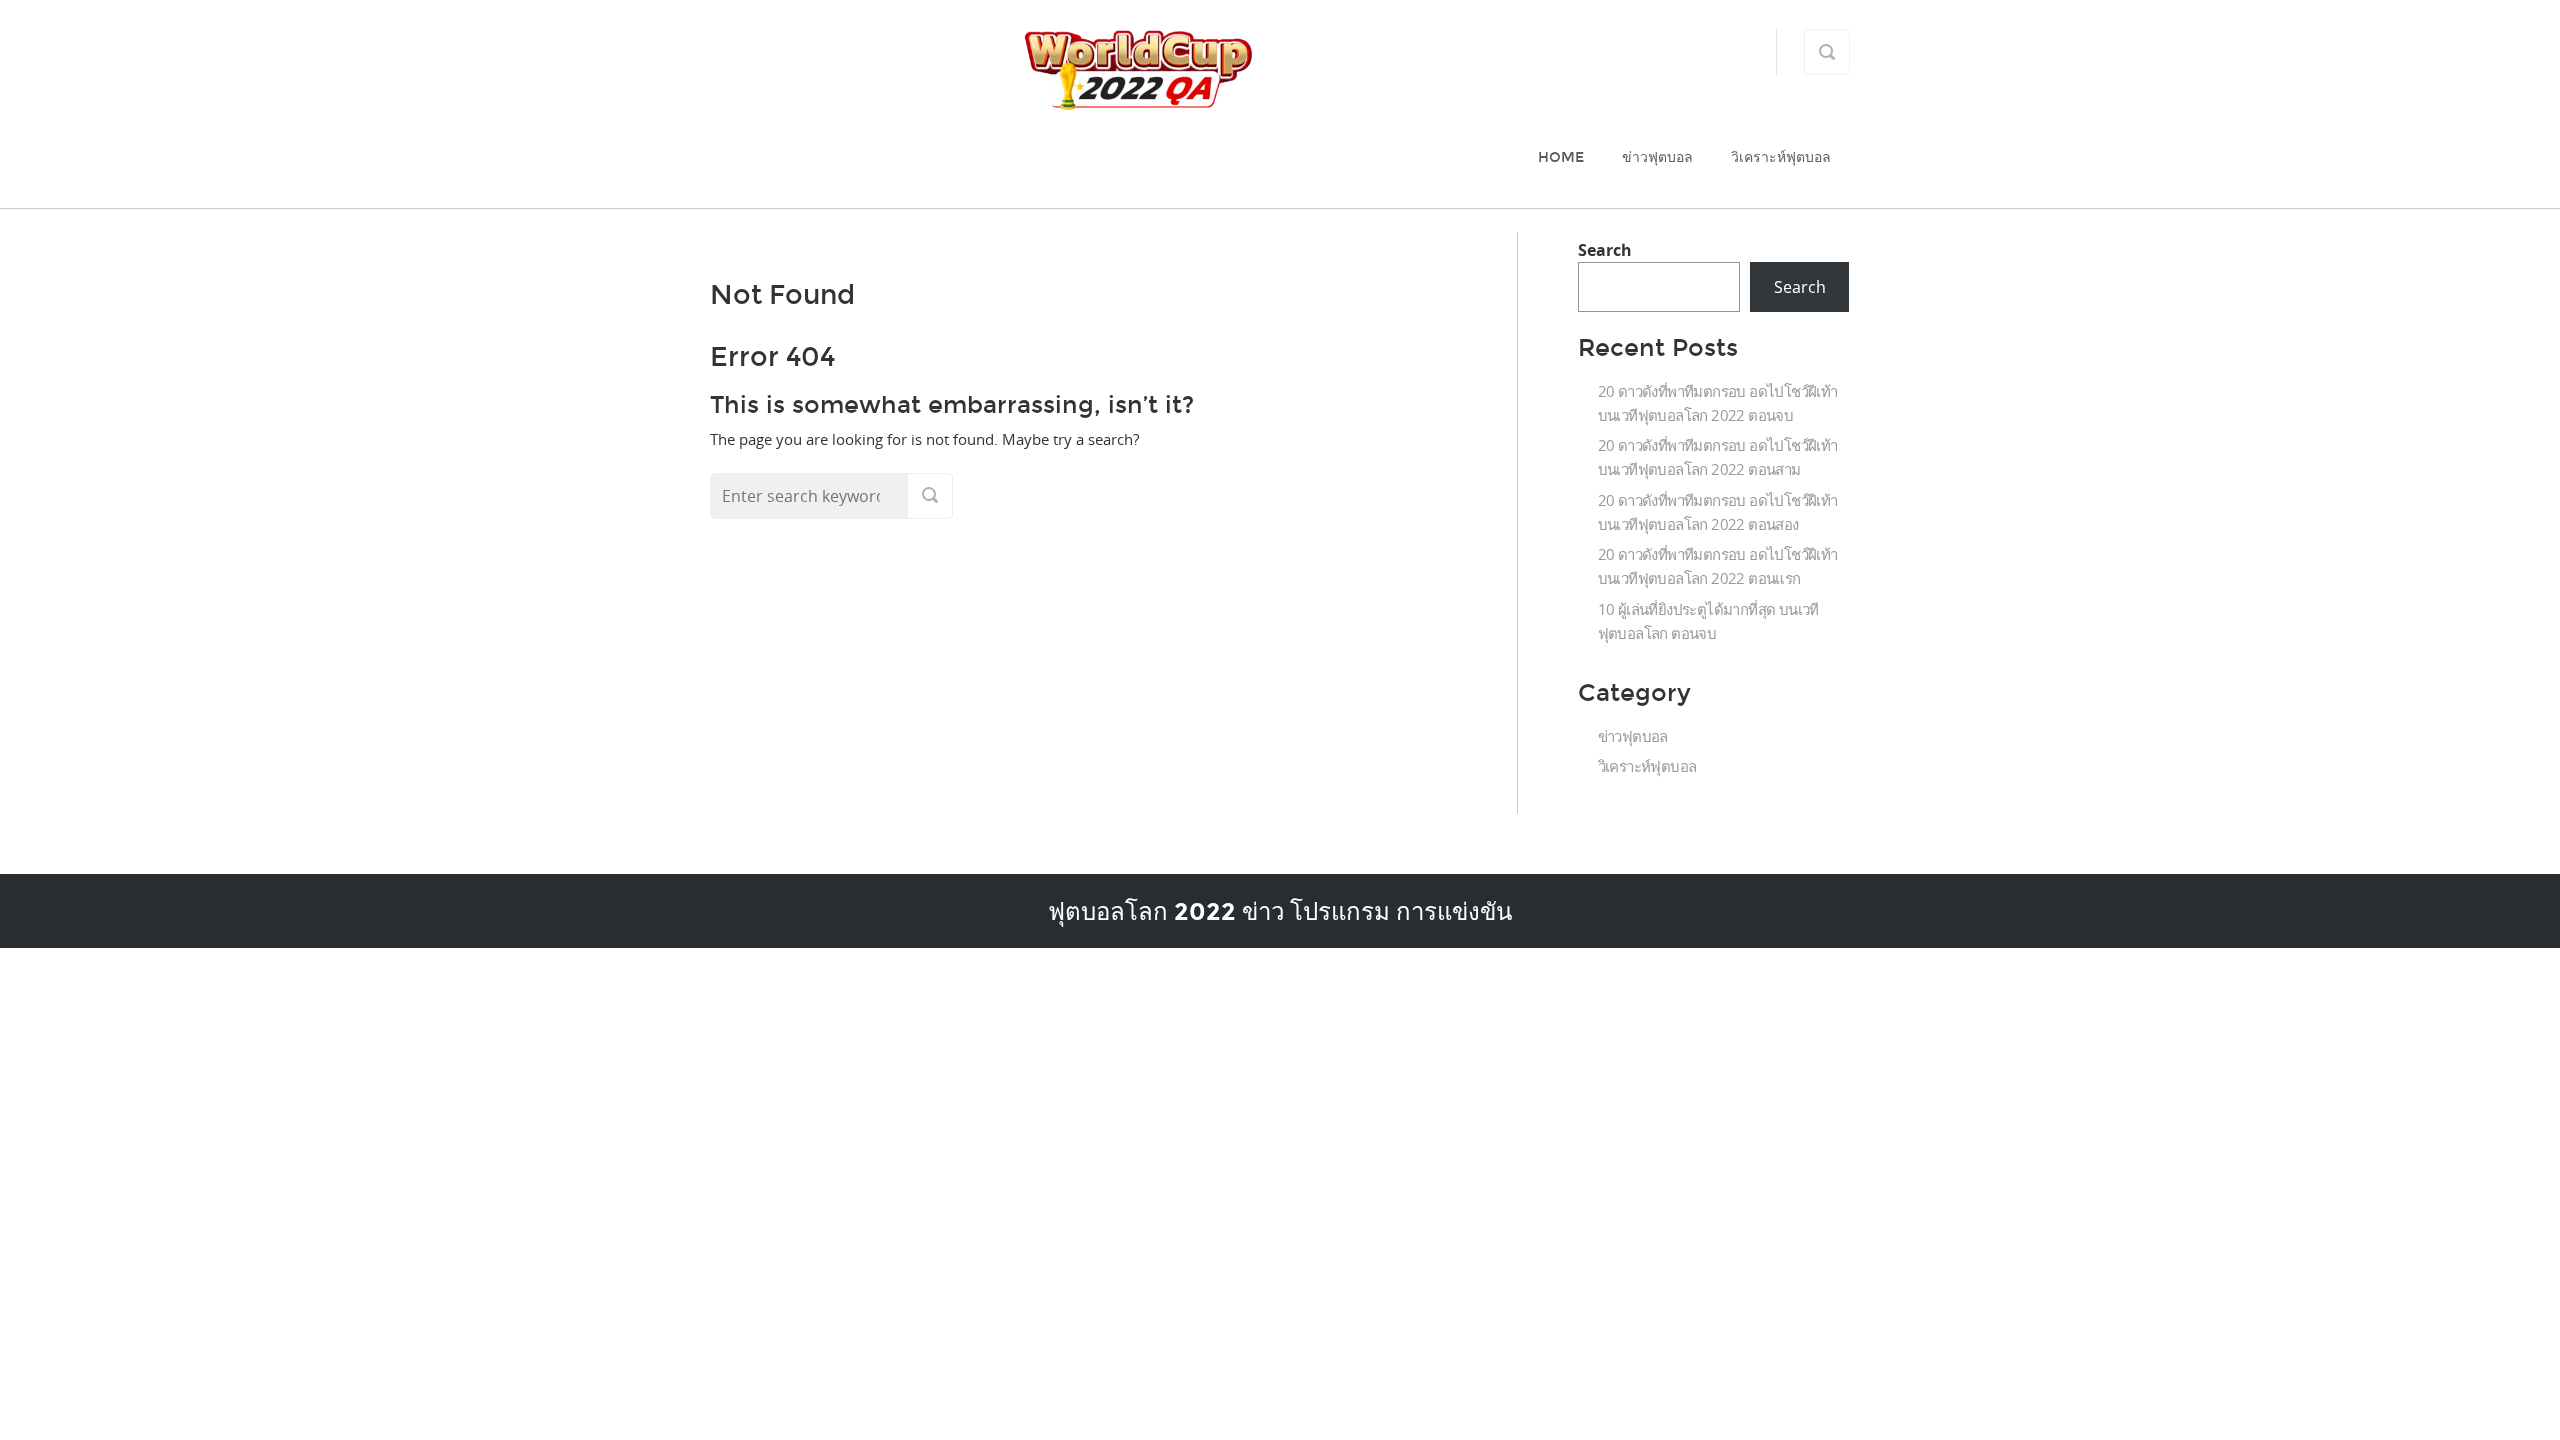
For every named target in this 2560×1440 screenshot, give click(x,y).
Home (1561, 157)
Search (1605, 250)
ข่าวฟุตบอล (1657, 157)
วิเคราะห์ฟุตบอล (1781, 157)
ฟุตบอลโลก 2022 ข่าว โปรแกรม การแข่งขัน (1280, 911)
